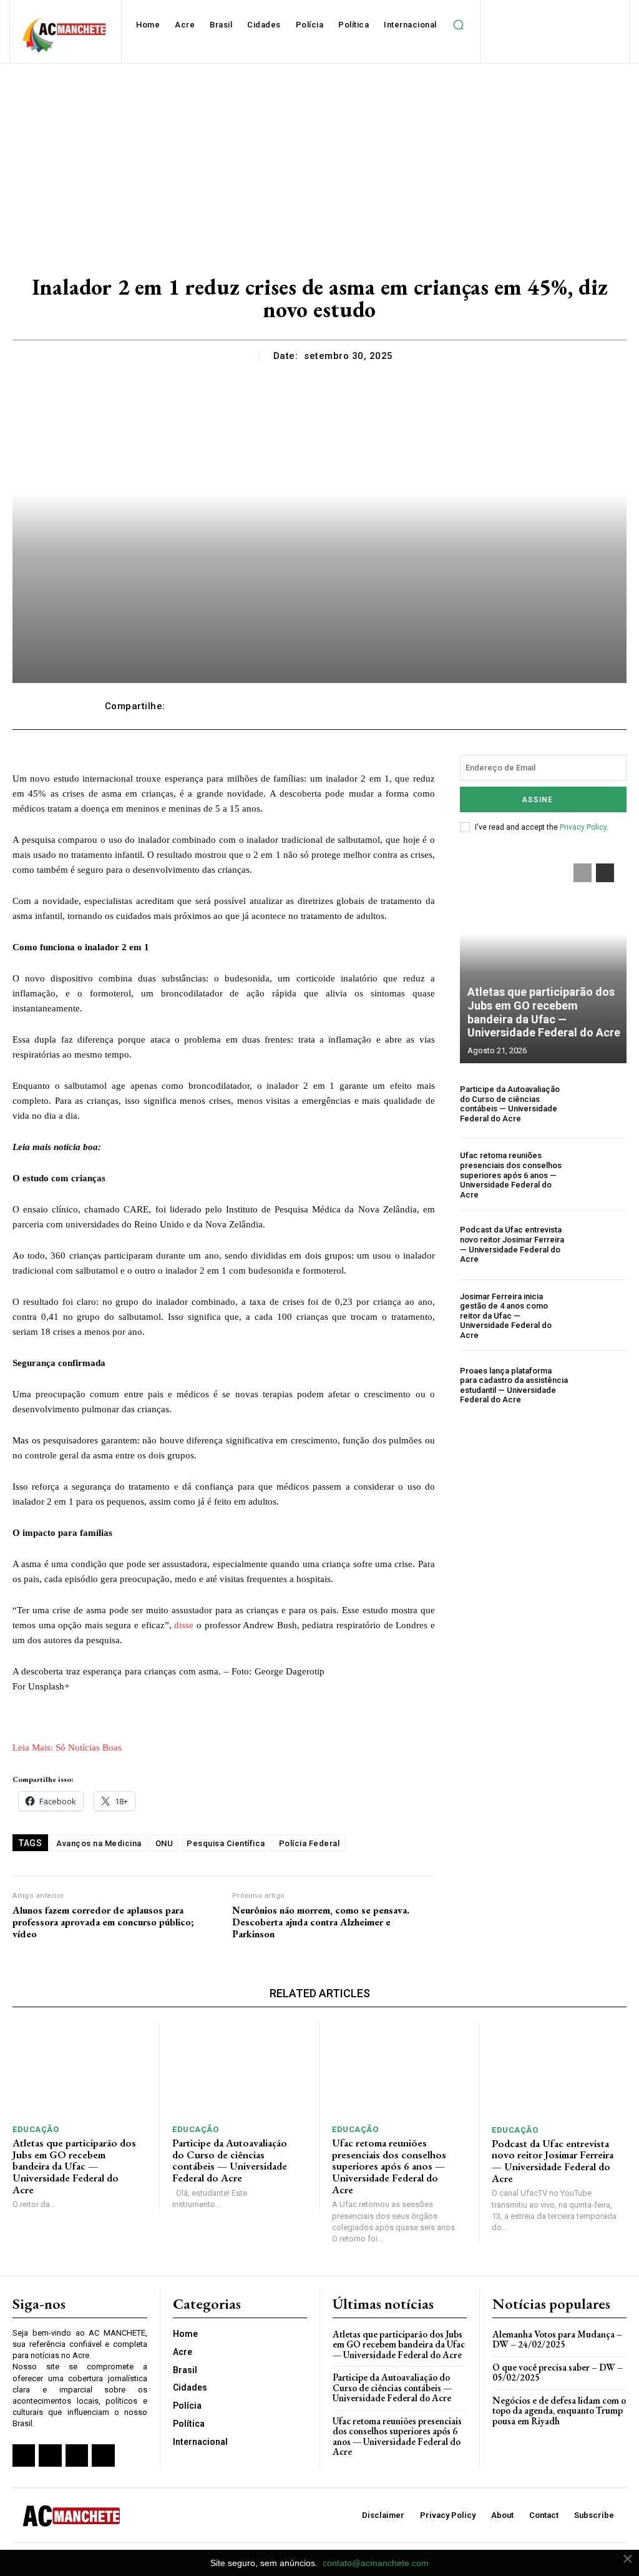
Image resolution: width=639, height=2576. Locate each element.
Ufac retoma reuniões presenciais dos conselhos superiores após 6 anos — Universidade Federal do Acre (511, 1175)
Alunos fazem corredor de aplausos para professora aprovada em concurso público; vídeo (103, 1922)
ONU (164, 1843)
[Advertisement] (319, 157)
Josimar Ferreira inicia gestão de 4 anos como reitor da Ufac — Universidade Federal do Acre (506, 1316)
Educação (36, 2129)
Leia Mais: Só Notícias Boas (67, 1748)
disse (184, 1625)
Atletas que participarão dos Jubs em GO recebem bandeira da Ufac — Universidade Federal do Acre (544, 1012)
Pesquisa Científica (226, 1843)
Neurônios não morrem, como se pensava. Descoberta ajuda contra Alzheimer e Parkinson (321, 1922)
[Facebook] (24, 2456)
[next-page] (605, 873)
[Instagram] (50, 2456)
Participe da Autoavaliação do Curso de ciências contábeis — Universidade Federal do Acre (510, 1104)
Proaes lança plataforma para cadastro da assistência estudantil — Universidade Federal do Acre (514, 1385)
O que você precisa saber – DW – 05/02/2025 (558, 2372)
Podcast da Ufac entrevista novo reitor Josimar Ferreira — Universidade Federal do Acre (512, 1244)
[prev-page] (583, 873)
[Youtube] (103, 2456)
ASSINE (537, 800)
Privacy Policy (583, 827)
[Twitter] (77, 2456)
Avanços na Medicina (99, 1843)
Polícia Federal (310, 1843)
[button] (459, 25)
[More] (522, 706)
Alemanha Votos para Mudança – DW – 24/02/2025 (557, 2339)
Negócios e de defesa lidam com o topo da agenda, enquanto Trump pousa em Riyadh (559, 2411)
